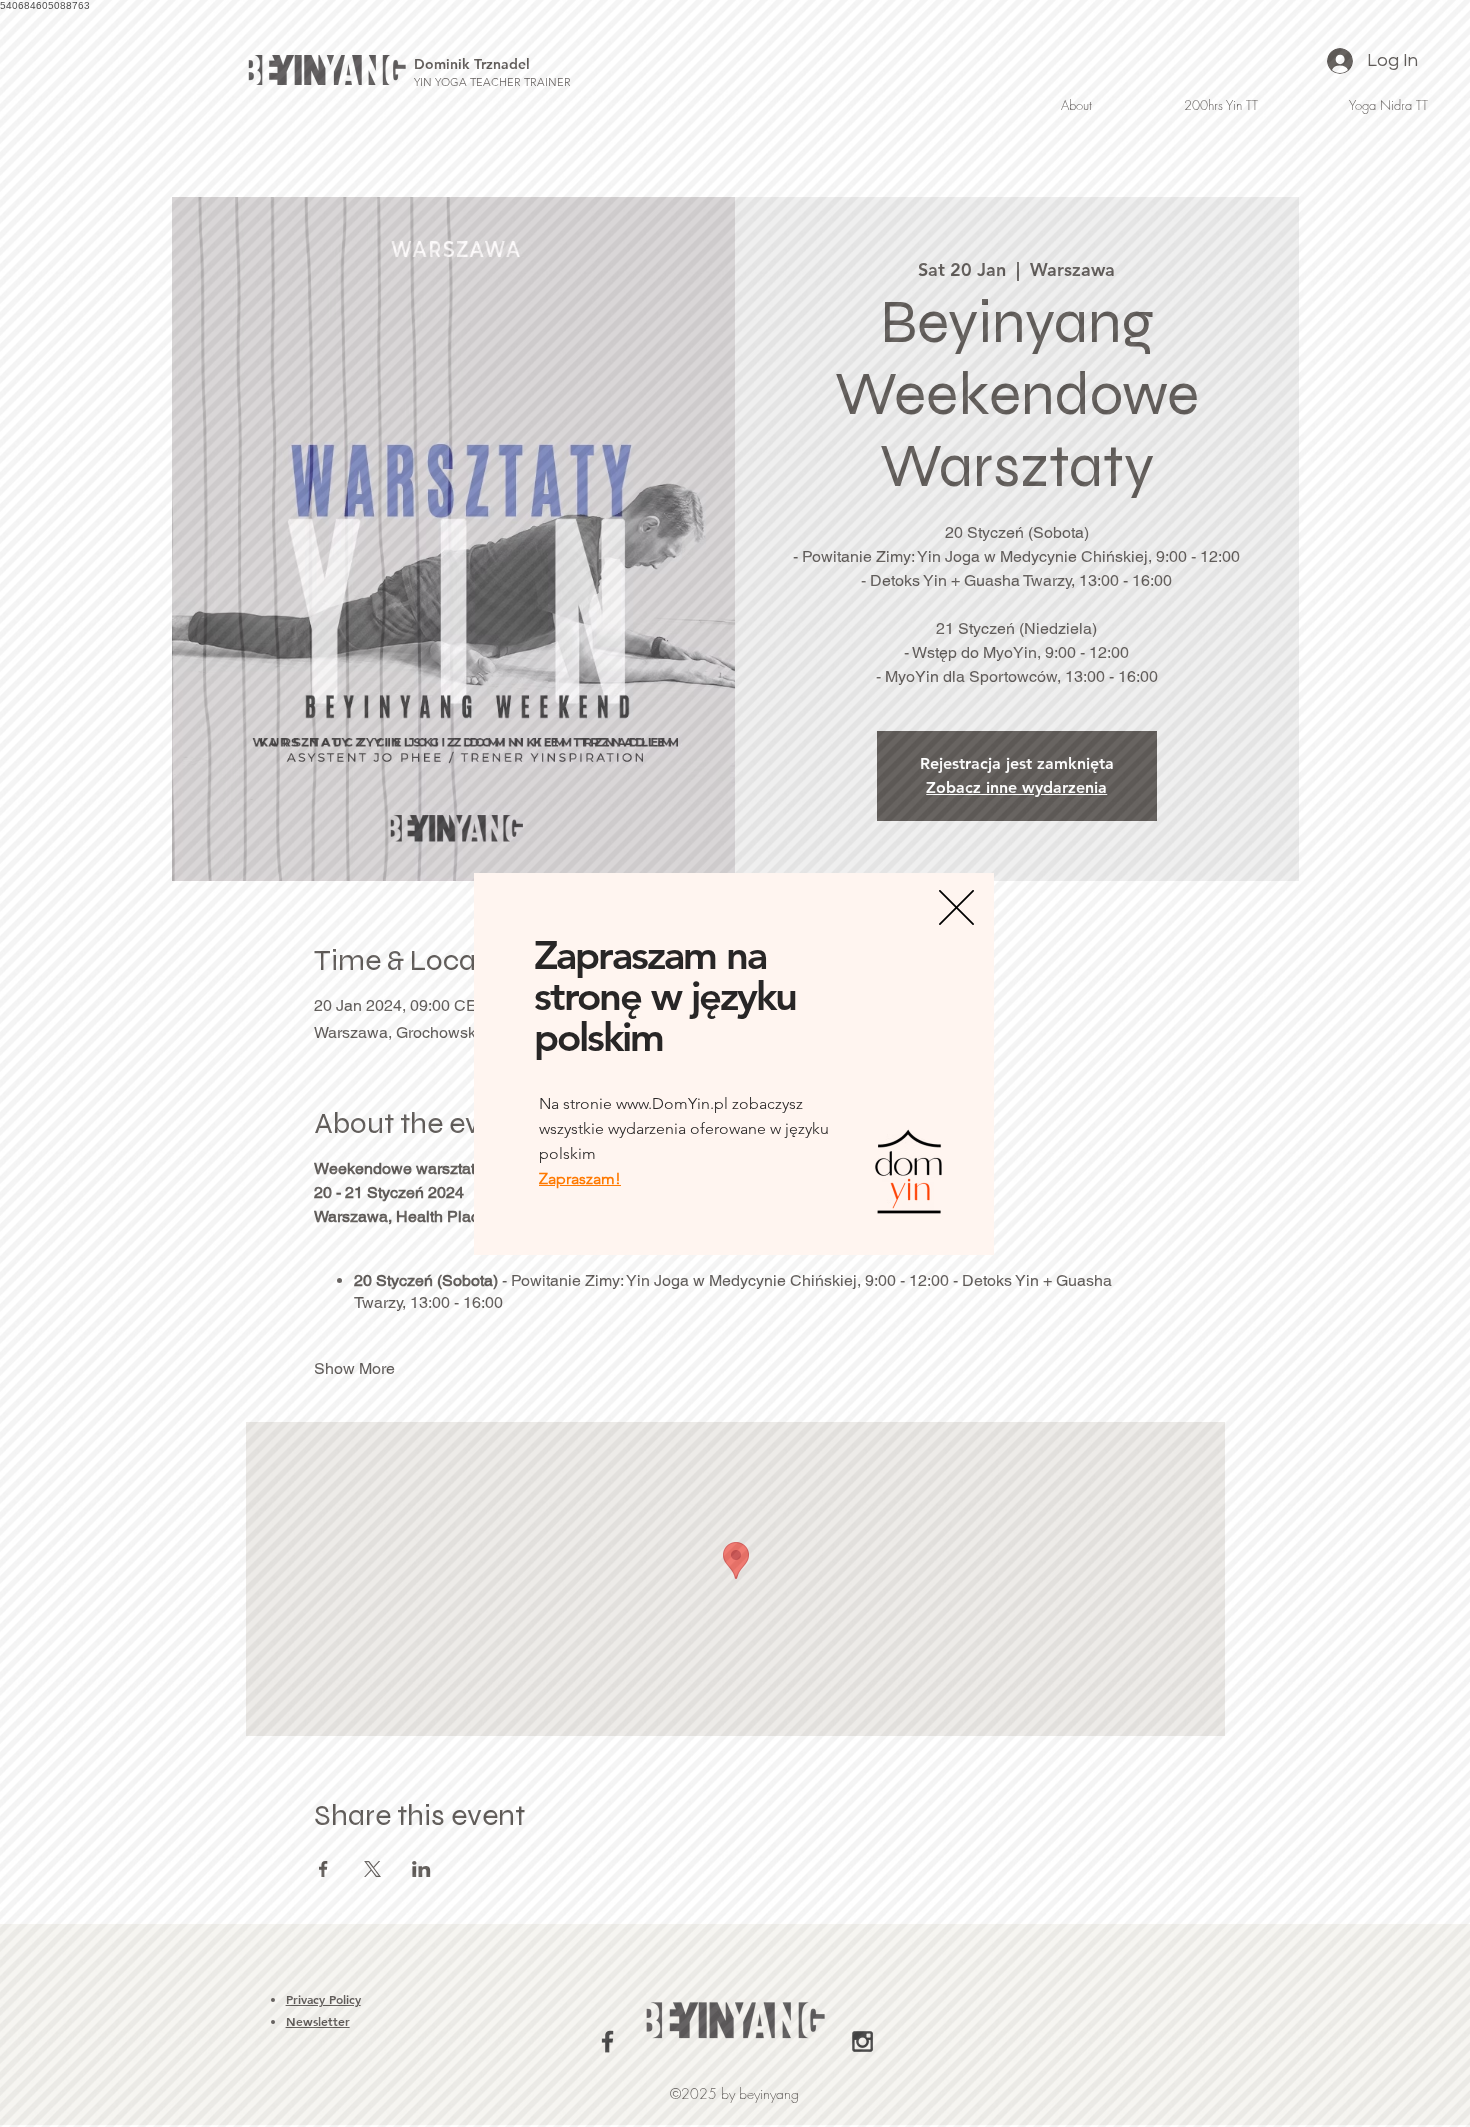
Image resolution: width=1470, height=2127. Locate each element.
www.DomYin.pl (672, 1103)
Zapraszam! (580, 1178)
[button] (956, 907)
